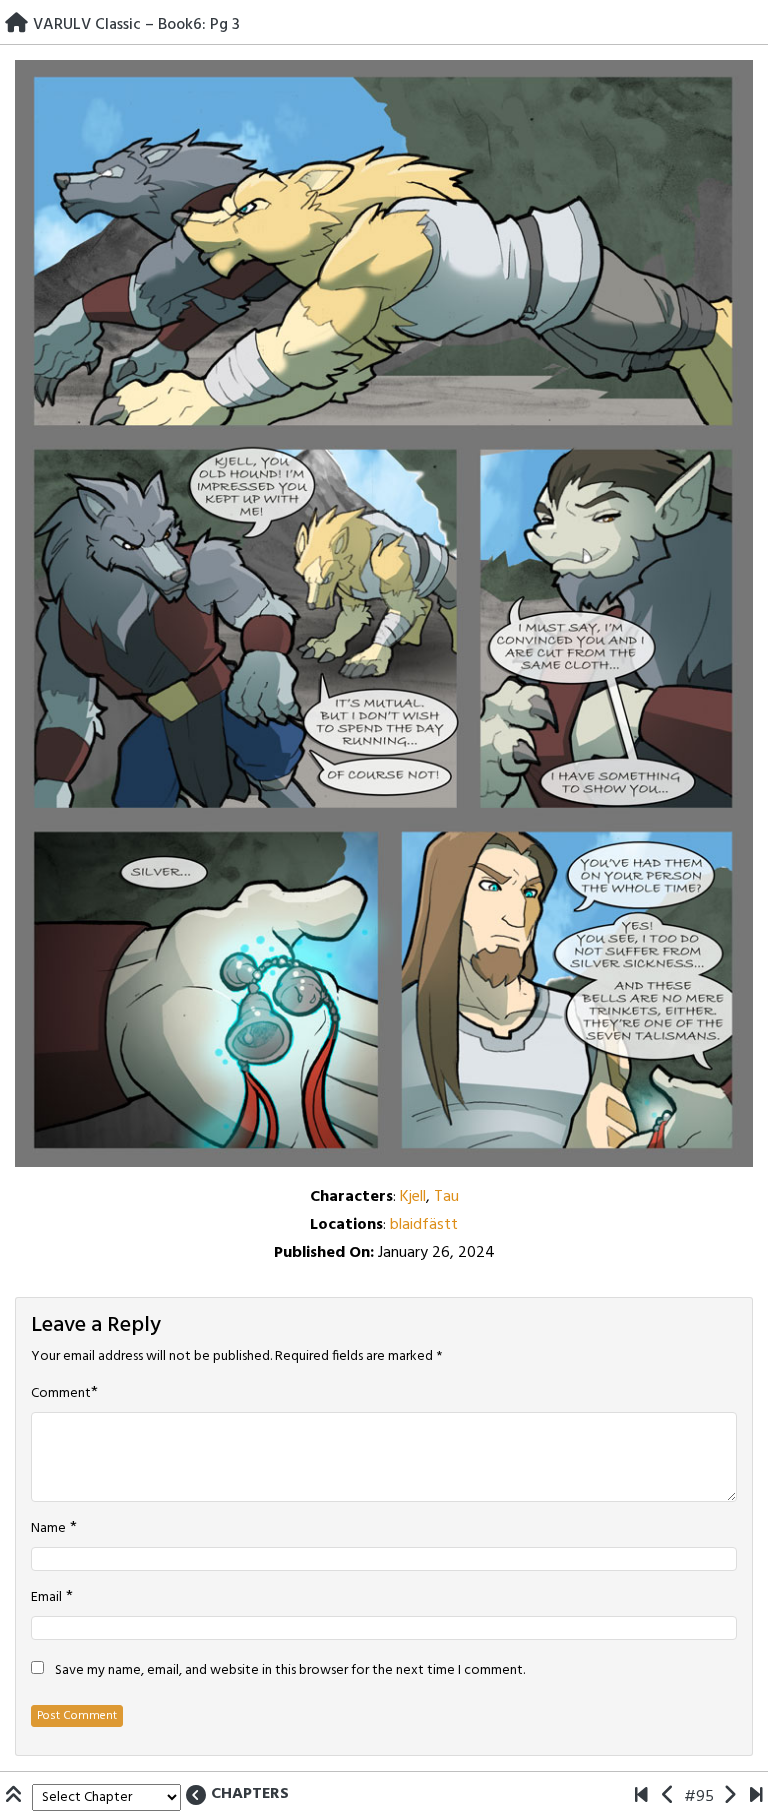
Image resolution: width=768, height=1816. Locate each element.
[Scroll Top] (16, 1797)
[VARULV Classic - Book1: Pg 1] (641, 1797)
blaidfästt (424, 1225)
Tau (446, 1197)
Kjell (413, 1197)
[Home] (16, 25)
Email (46, 1598)
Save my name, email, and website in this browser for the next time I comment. (290, 1671)
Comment (61, 1394)
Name (48, 1529)
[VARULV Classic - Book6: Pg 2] (668, 1797)
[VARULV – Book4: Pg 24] (756, 1797)
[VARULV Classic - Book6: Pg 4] (729, 1797)
